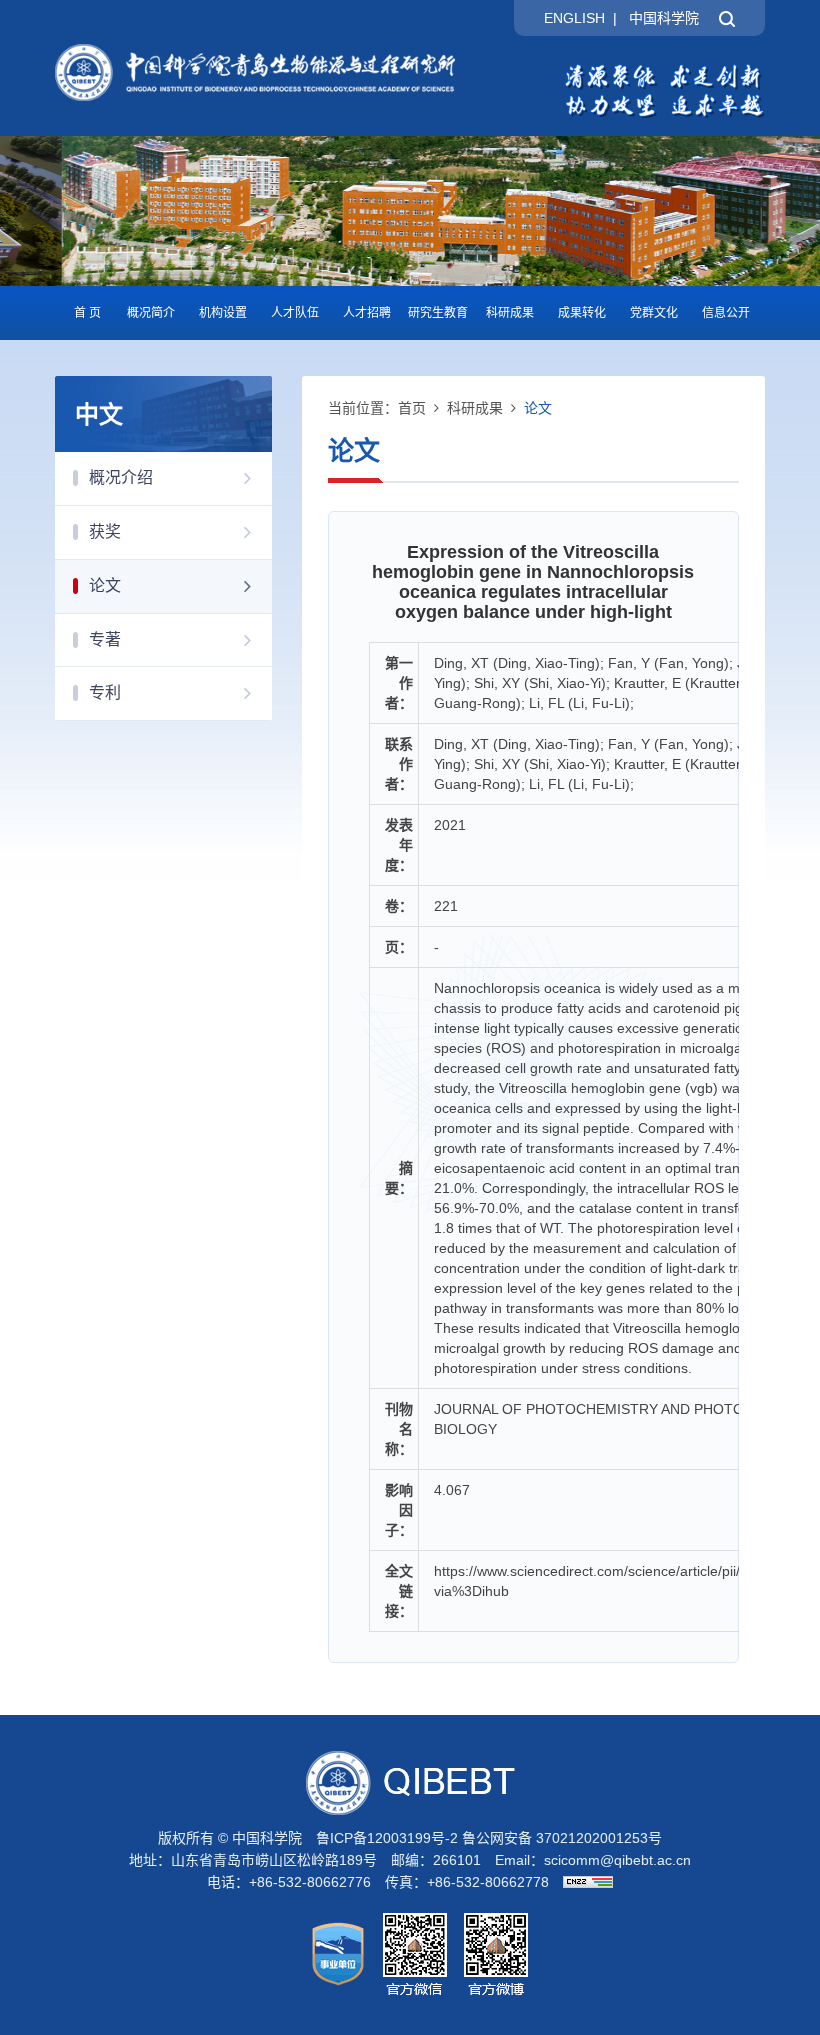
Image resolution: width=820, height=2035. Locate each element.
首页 (412, 408)
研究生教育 (438, 313)
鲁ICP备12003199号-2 (387, 1838)
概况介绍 (121, 477)
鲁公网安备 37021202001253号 (562, 1838)
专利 (105, 692)
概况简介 (151, 313)
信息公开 (726, 313)
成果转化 (582, 313)
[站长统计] (583, 1882)
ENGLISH (574, 18)
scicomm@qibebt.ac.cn (617, 1860)
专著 (105, 639)
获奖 (105, 531)
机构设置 (223, 313)
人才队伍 (295, 313)
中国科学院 (664, 18)
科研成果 (510, 313)
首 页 (87, 313)
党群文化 (654, 313)
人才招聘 (367, 313)
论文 (105, 585)
